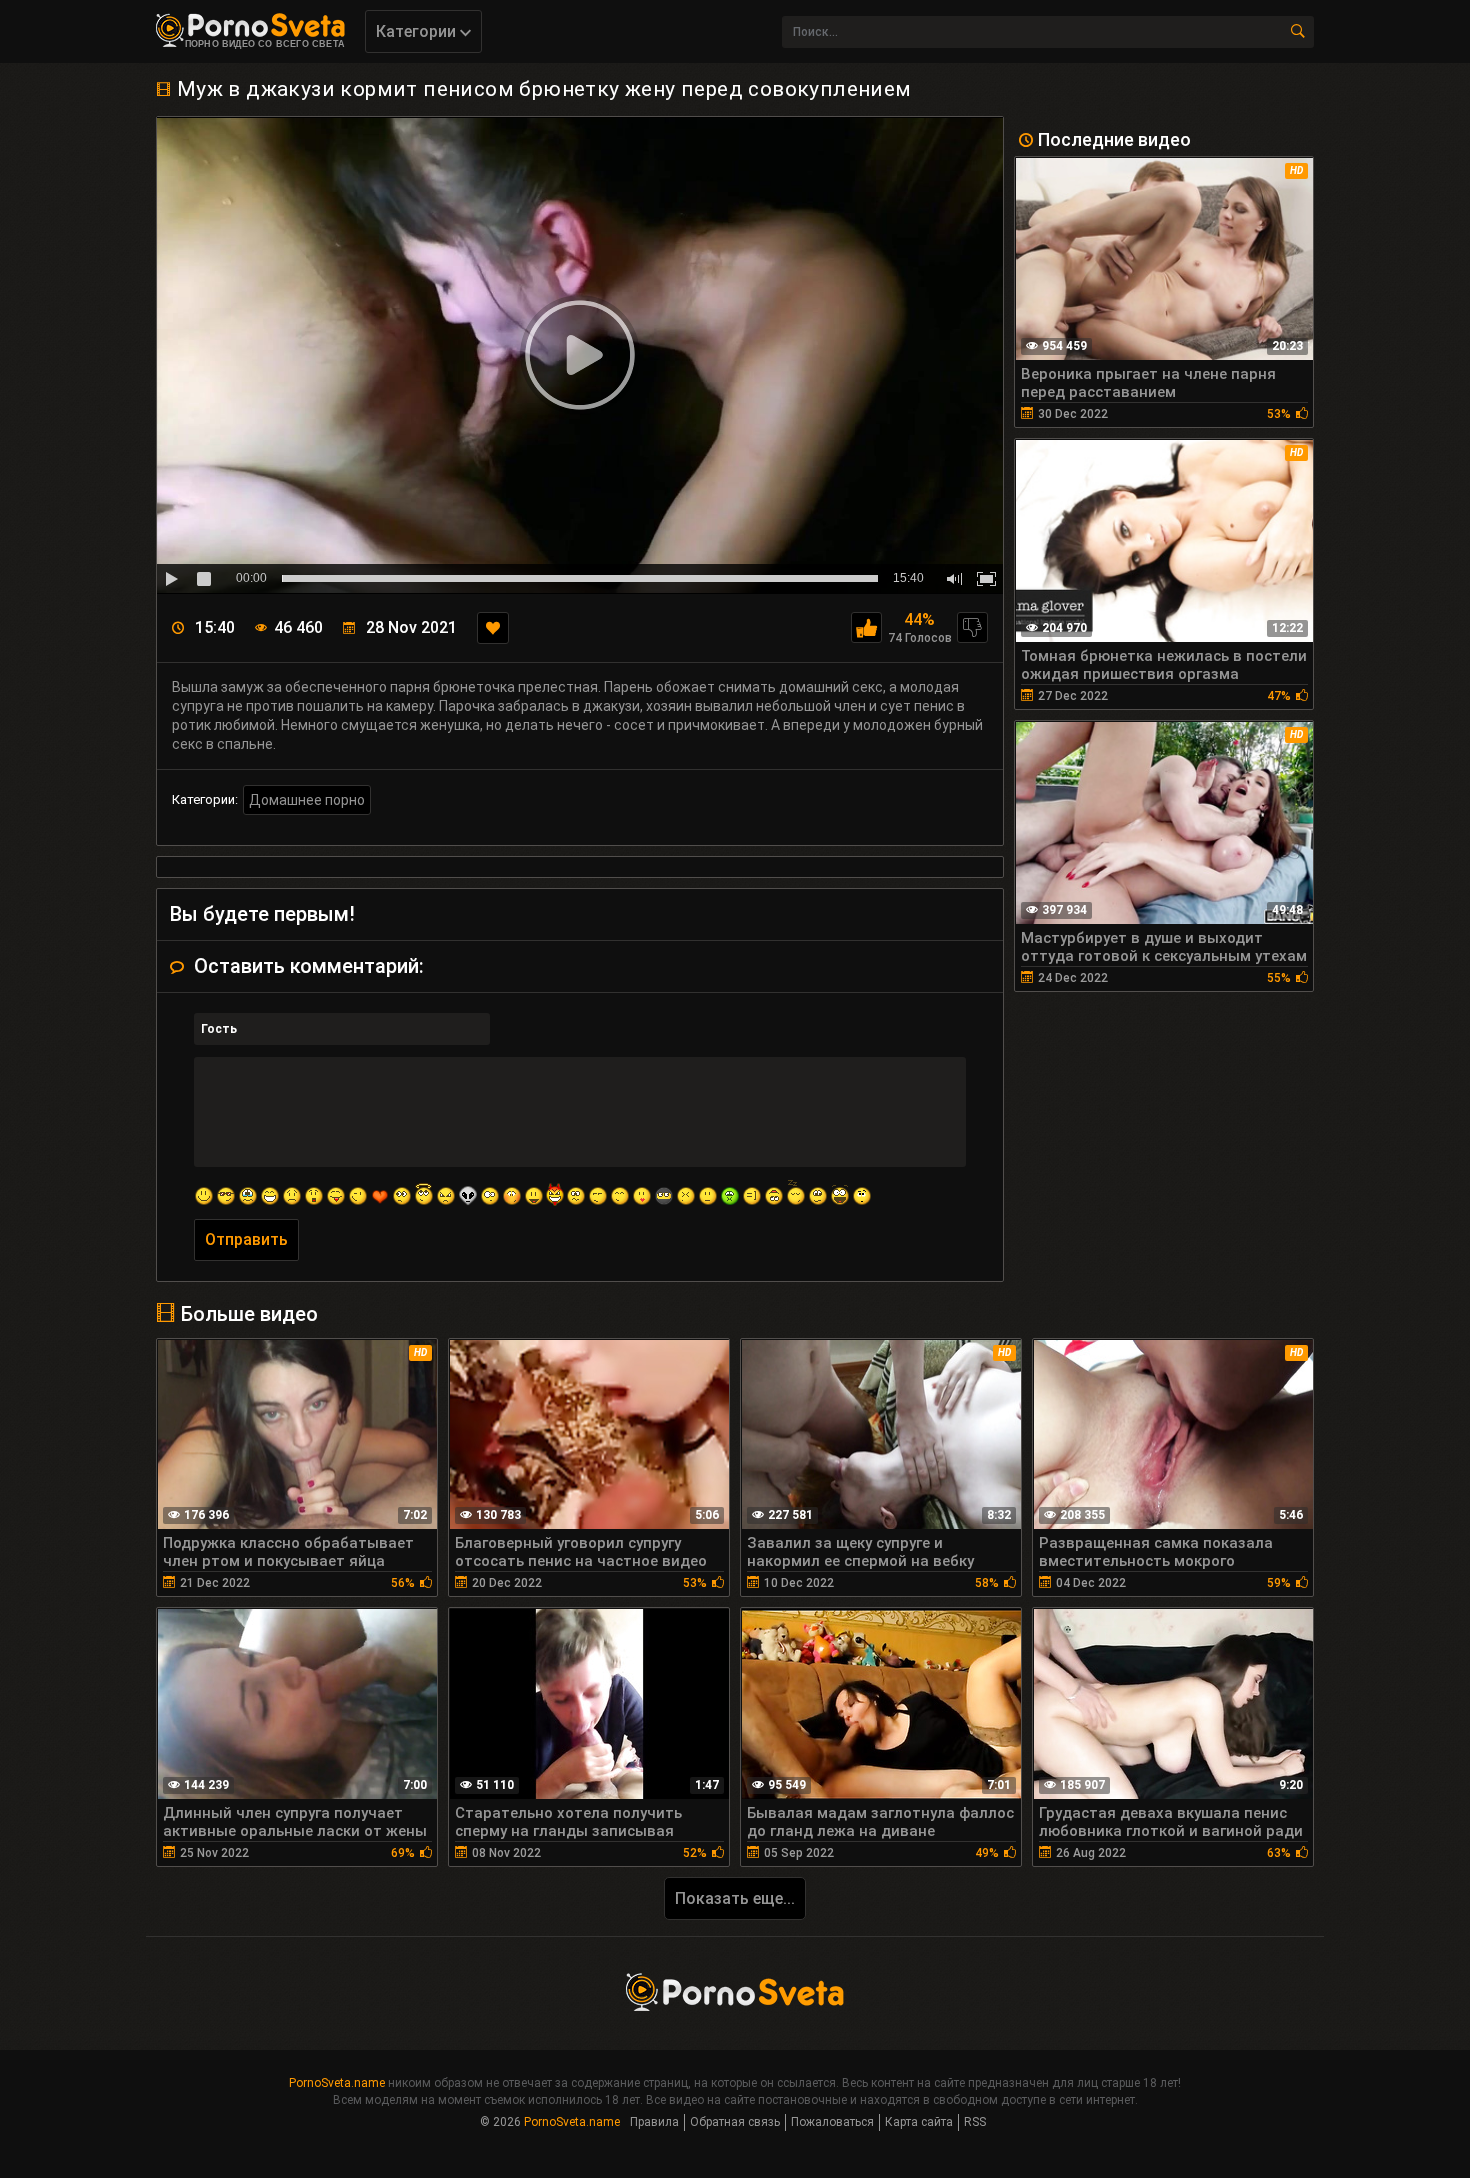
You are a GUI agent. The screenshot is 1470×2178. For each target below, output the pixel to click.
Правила (654, 2122)
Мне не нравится (972, 627)
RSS (975, 2122)
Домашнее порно (307, 800)
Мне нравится (866, 627)
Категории (418, 31)
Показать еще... (735, 1898)
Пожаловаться (832, 2122)
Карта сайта (919, 2122)
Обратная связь (735, 2122)
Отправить (246, 1239)
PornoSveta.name (337, 2083)
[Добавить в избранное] (493, 628)
